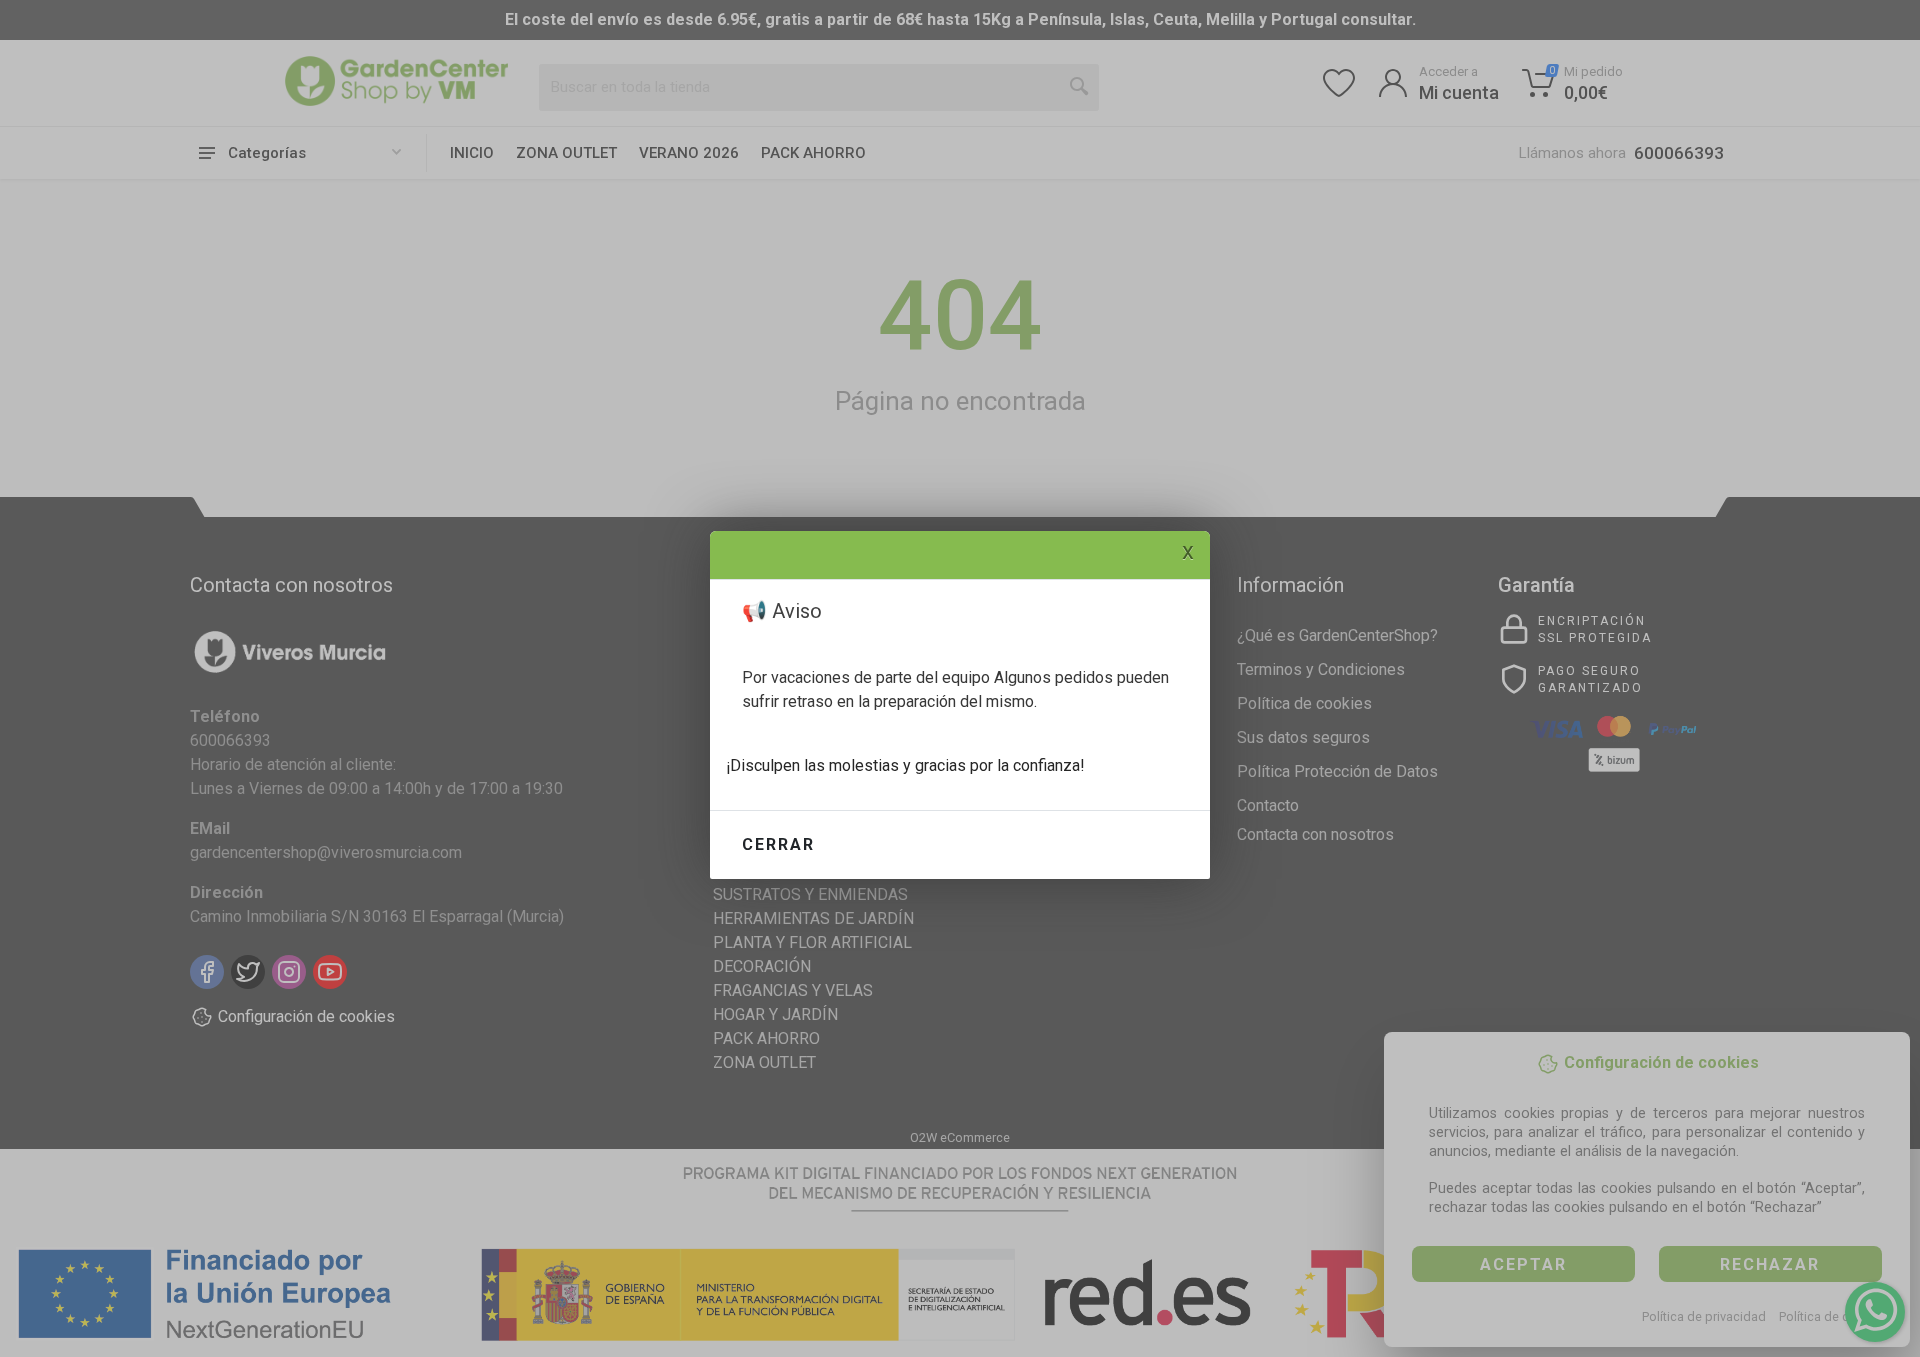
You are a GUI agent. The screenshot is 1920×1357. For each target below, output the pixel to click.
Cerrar (778, 844)
